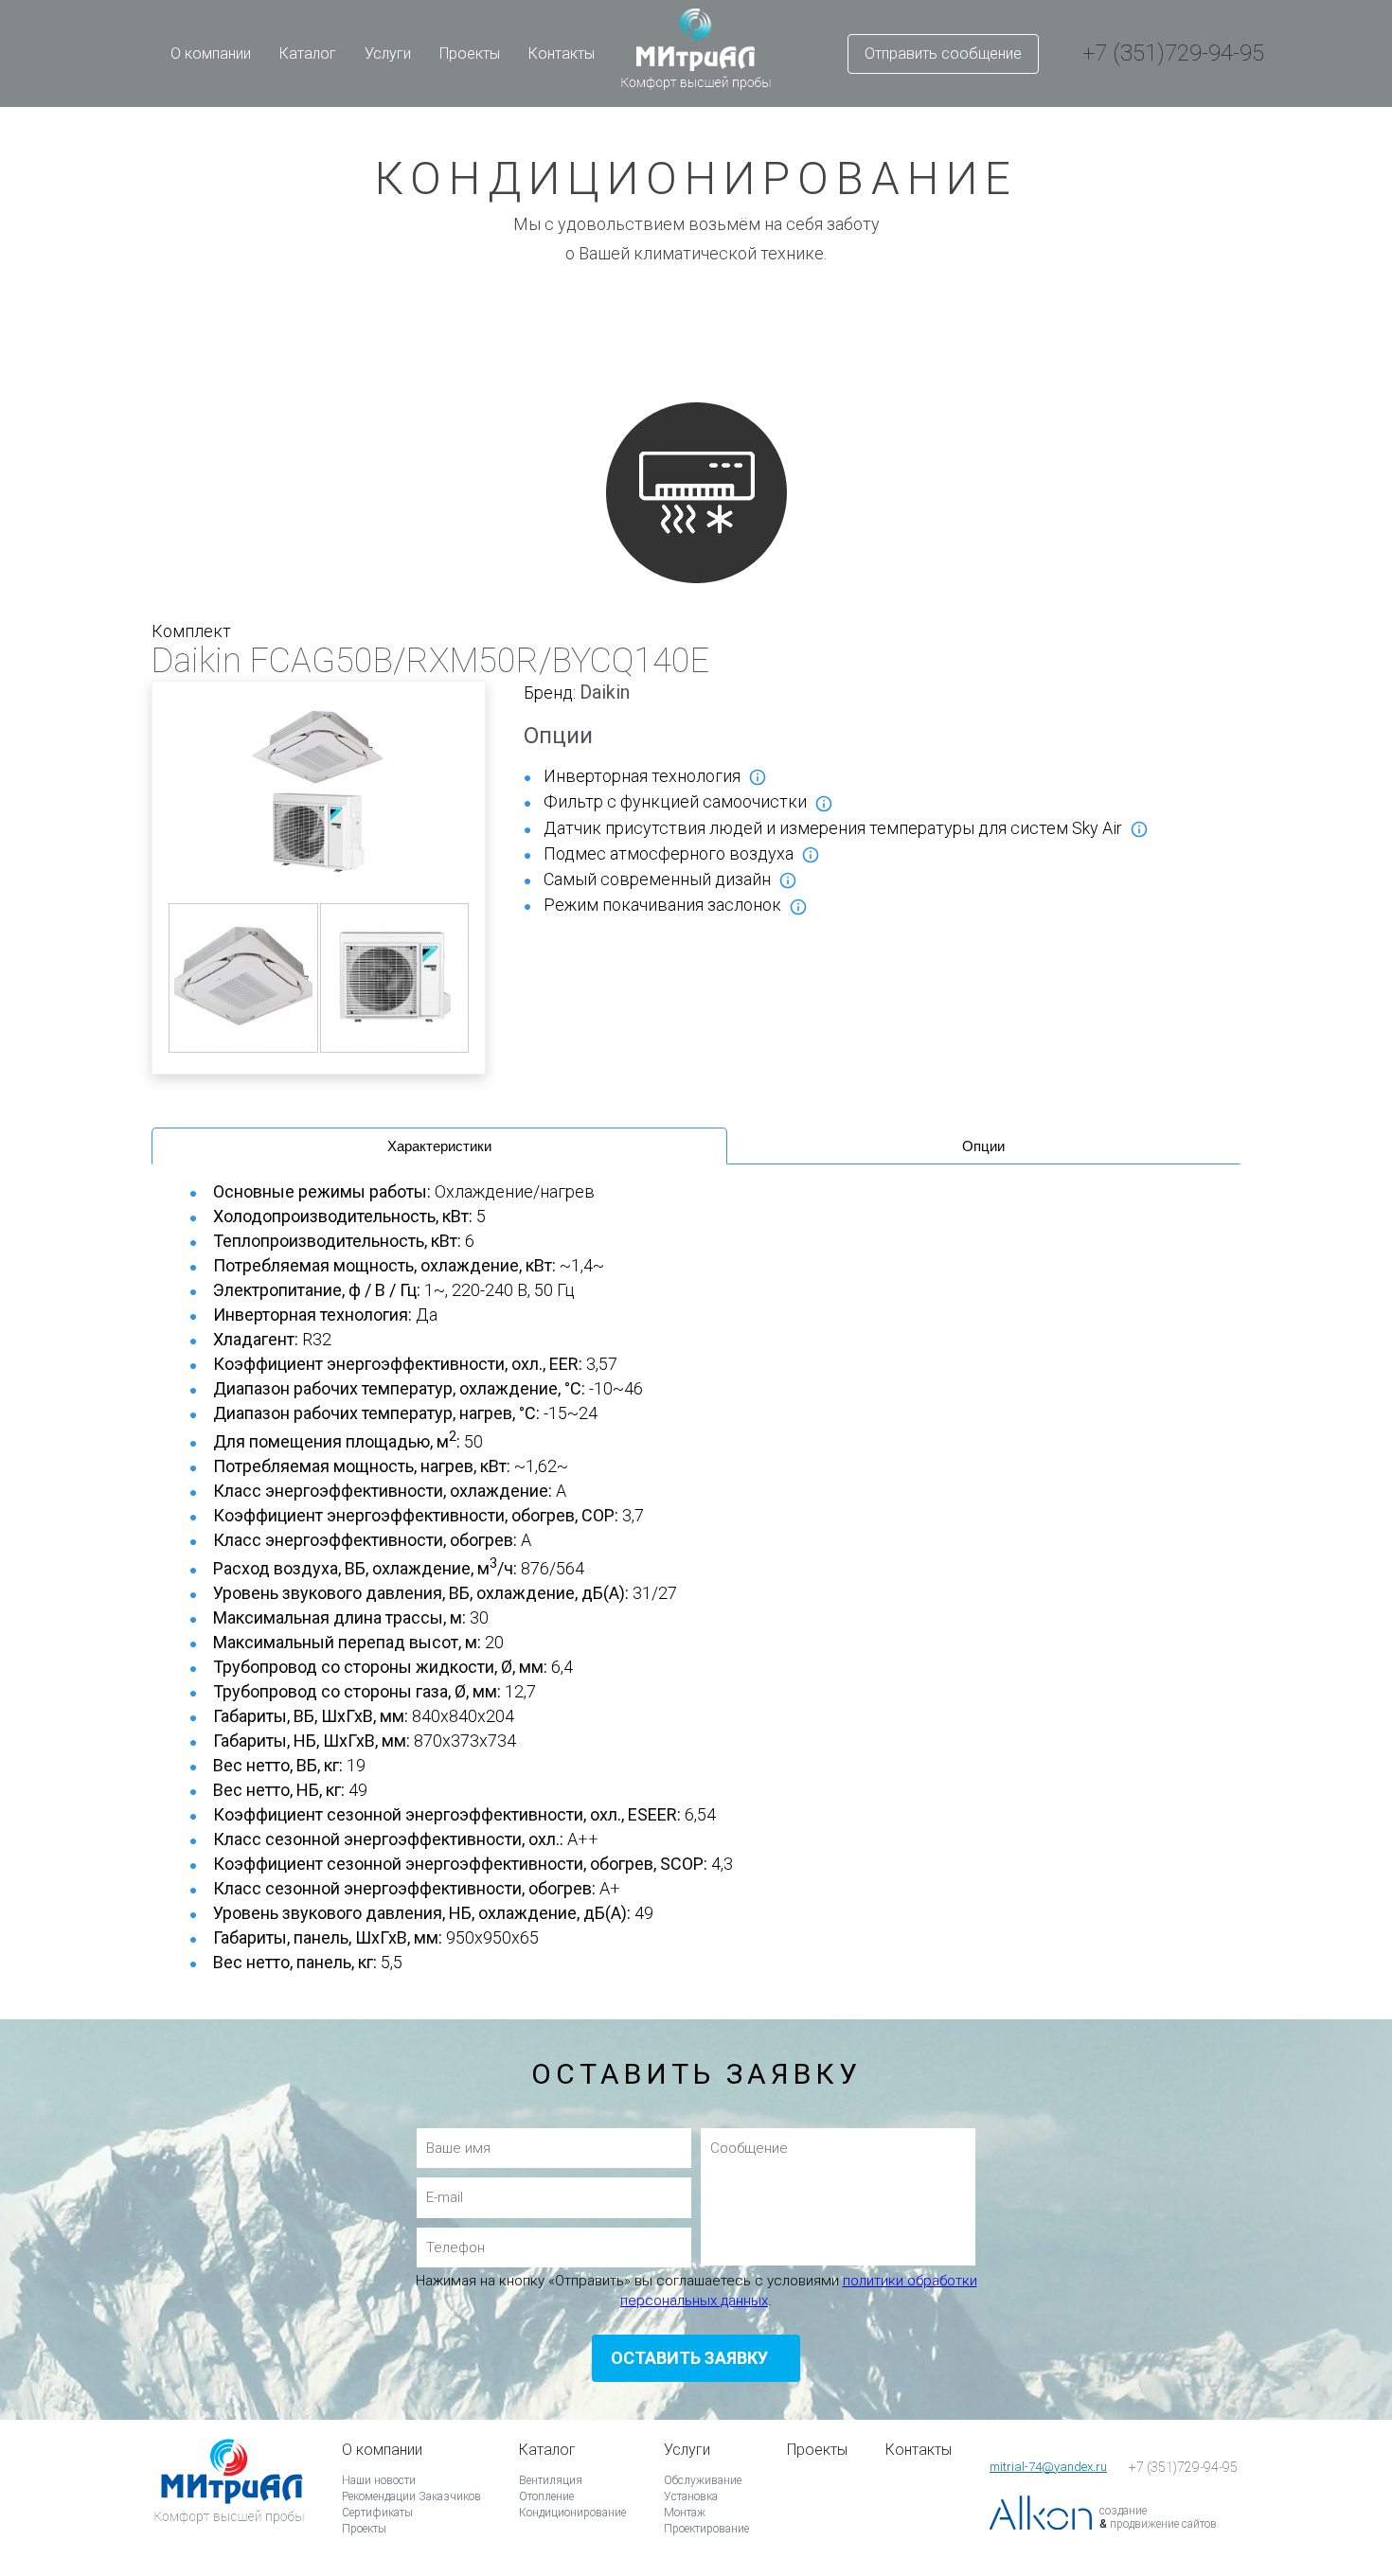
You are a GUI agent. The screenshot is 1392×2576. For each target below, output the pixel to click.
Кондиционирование (572, 2513)
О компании (211, 53)
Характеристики (439, 1146)
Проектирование (706, 2529)
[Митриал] (229, 2507)
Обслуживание (703, 2480)
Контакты (562, 53)
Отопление (546, 2496)
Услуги (388, 53)
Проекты (470, 53)
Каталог (308, 53)
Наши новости (379, 2480)
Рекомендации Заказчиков (411, 2496)
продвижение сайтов (1163, 2524)
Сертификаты (377, 2513)
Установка (691, 2496)
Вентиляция (551, 2480)
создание (1123, 2511)
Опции (983, 1146)
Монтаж (685, 2513)
